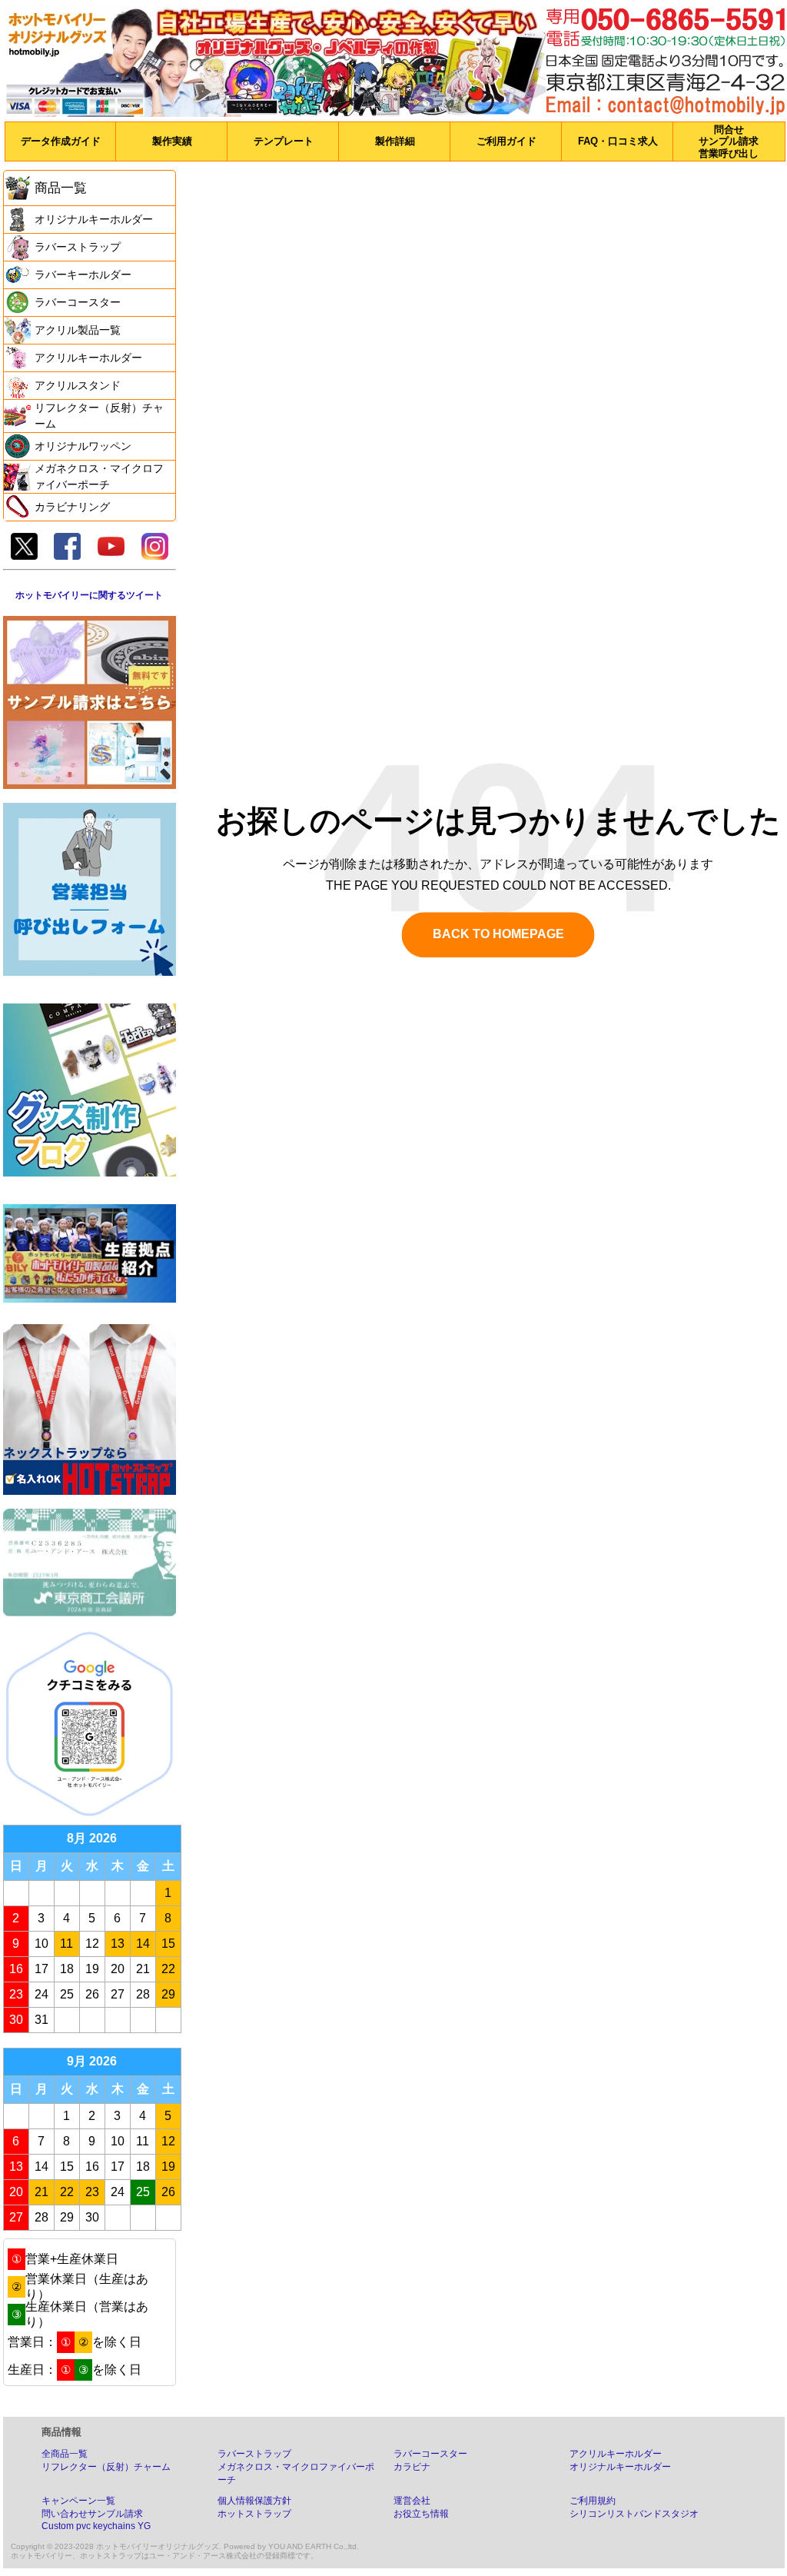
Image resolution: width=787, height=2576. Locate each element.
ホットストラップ (254, 2514)
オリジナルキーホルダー (620, 2467)
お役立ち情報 (421, 2514)
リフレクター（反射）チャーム (106, 2467)
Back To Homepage (498, 935)
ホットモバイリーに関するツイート (89, 595)
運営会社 (412, 2501)
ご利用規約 (593, 2501)
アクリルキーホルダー (616, 2454)
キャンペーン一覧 (78, 2501)
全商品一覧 (65, 2454)
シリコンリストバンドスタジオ (634, 2514)
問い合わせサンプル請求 (92, 2514)
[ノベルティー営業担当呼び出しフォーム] (90, 889)
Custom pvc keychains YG (96, 2526)
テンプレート (284, 141)
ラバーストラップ (254, 2454)
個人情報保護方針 (254, 2501)
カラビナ (412, 2467)
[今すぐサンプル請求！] (90, 702)
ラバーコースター (430, 2454)
